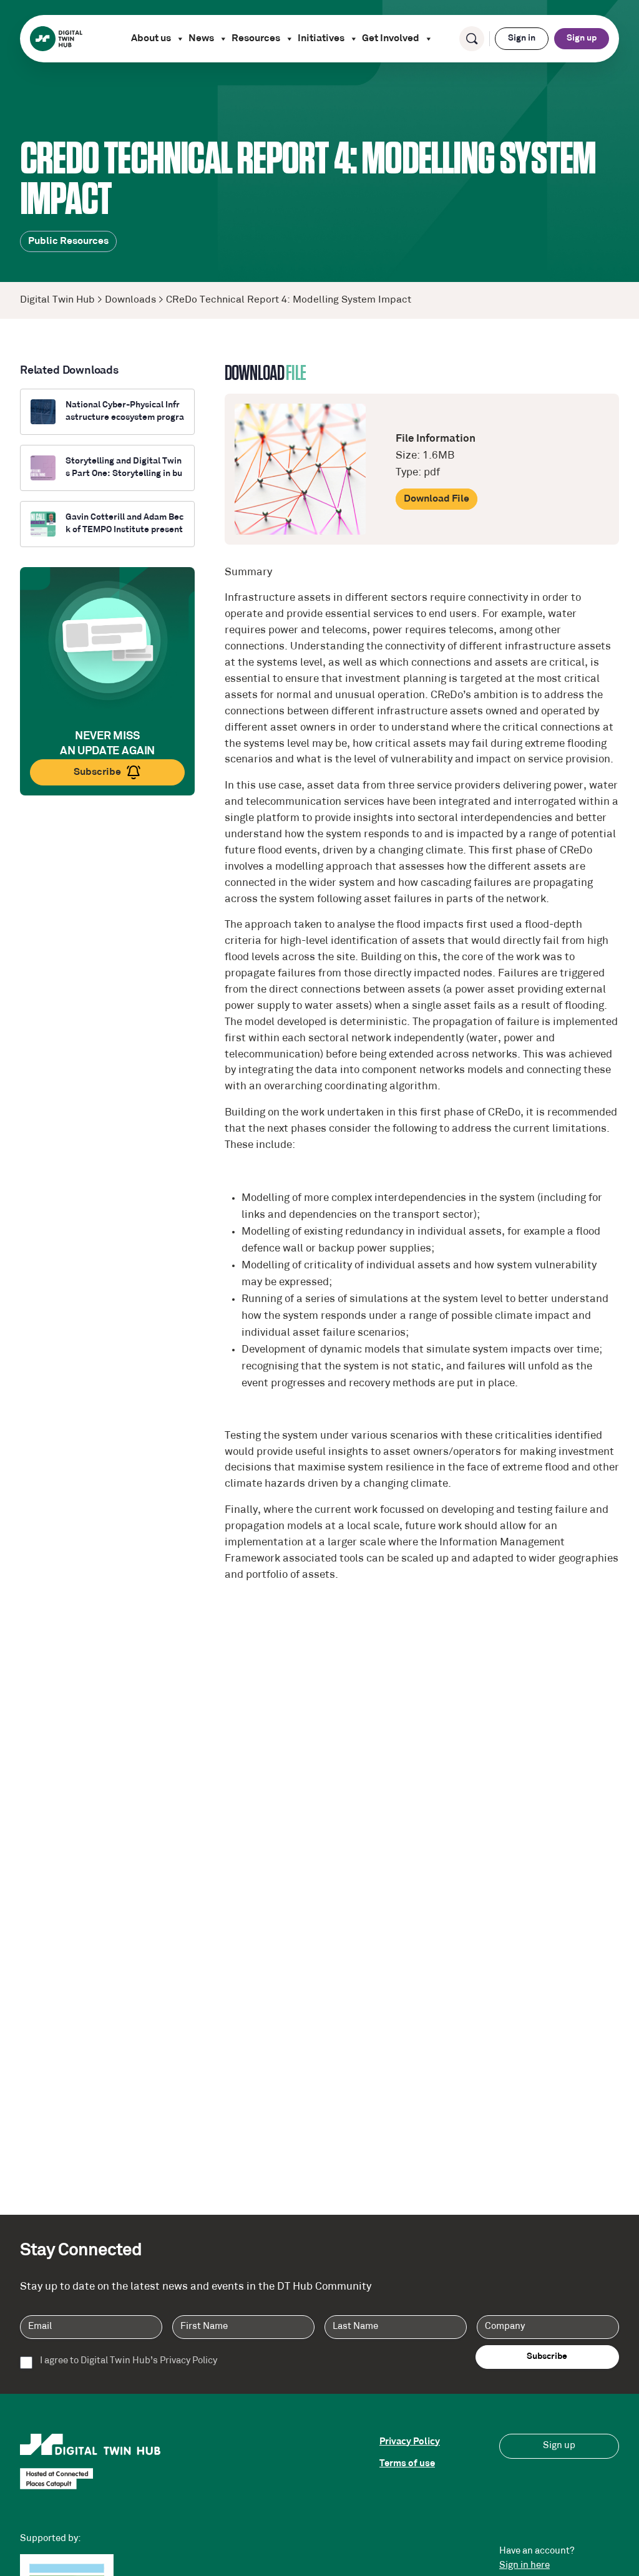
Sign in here (524, 2566)
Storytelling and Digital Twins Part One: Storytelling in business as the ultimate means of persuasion (124, 468)
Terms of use (407, 2464)
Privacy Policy (410, 2442)
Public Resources (68, 241)
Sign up (582, 38)
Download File (437, 499)
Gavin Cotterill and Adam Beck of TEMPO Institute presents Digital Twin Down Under (124, 524)
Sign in (522, 38)
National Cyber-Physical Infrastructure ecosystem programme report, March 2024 (125, 412)
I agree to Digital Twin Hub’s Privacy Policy (129, 2361)
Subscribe (97, 772)
